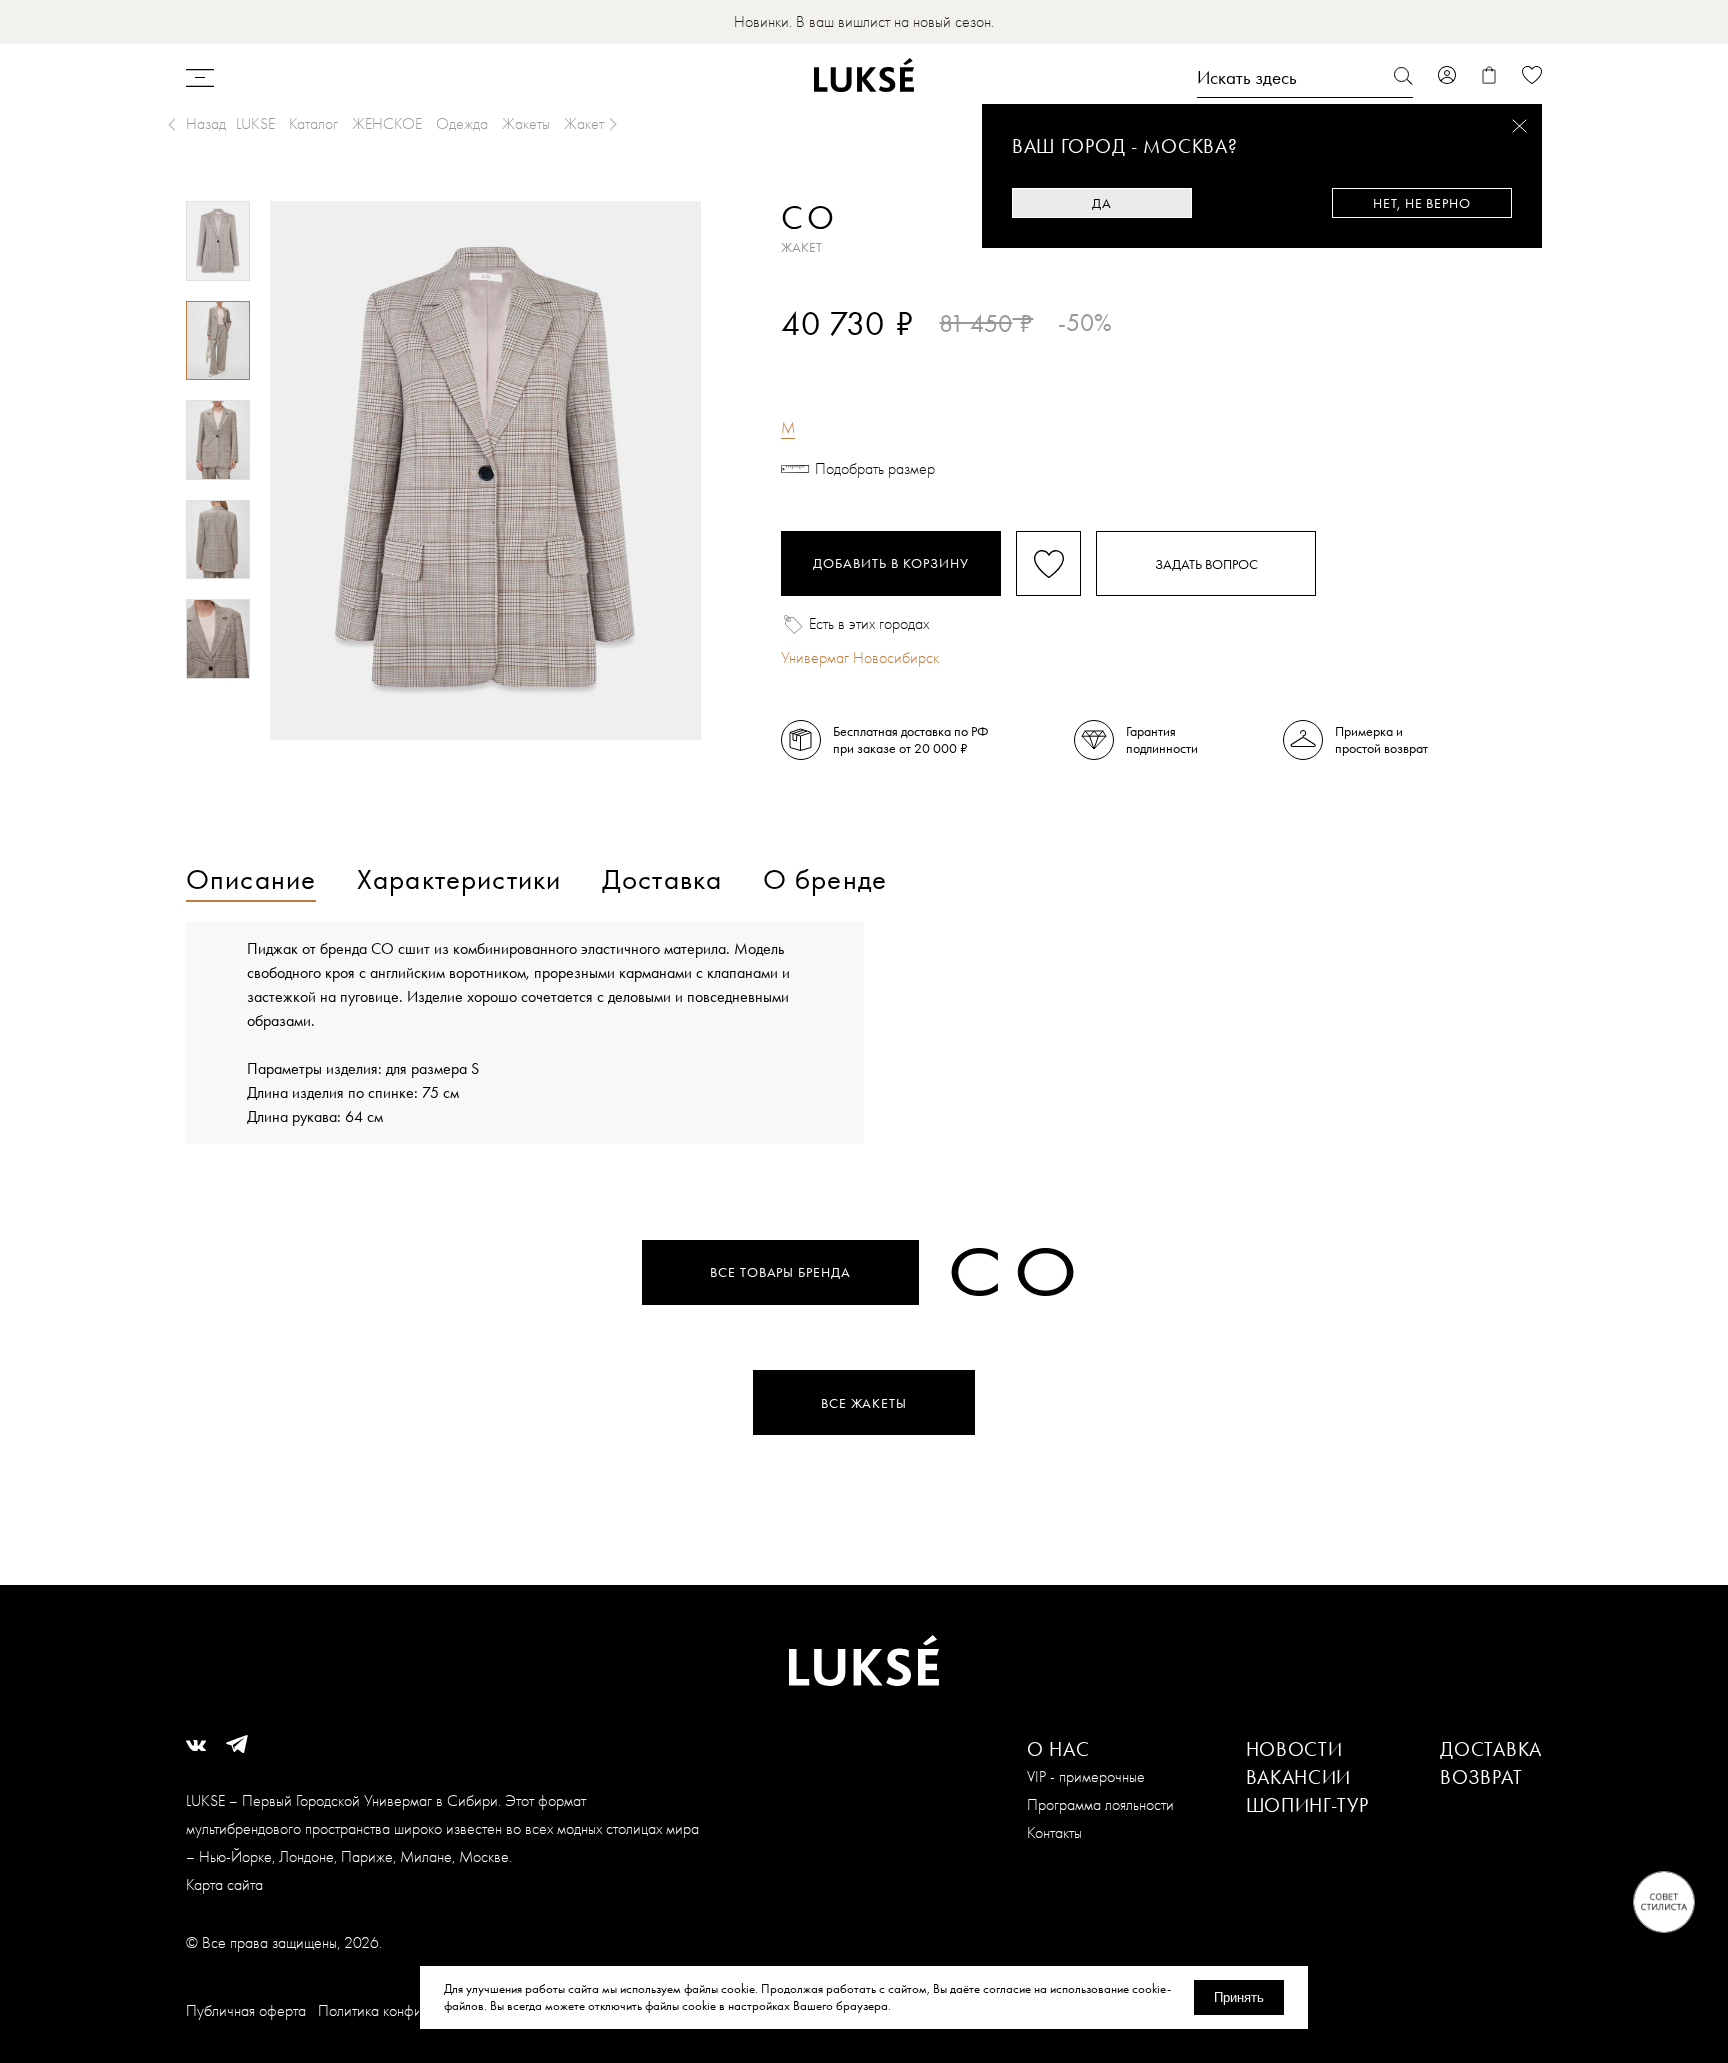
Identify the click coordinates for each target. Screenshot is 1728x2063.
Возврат (1481, 1777)
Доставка (1491, 1749)
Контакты (1054, 1832)
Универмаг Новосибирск (860, 657)
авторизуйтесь (840, 357)
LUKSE (255, 123)
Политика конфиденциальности (416, 2010)
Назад (206, 123)
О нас (1058, 1749)
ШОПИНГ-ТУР (1307, 1805)
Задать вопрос (1206, 564)
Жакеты (526, 123)
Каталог (313, 123)
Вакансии (1299, 1777)
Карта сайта (224, 1884)
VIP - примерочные (1086, 1776)
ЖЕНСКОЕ (387, 123)
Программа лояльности (1100, 1804)
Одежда (462, 123)
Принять (1239, 1997)
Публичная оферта (246, 2010)
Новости (1294, 1749)
